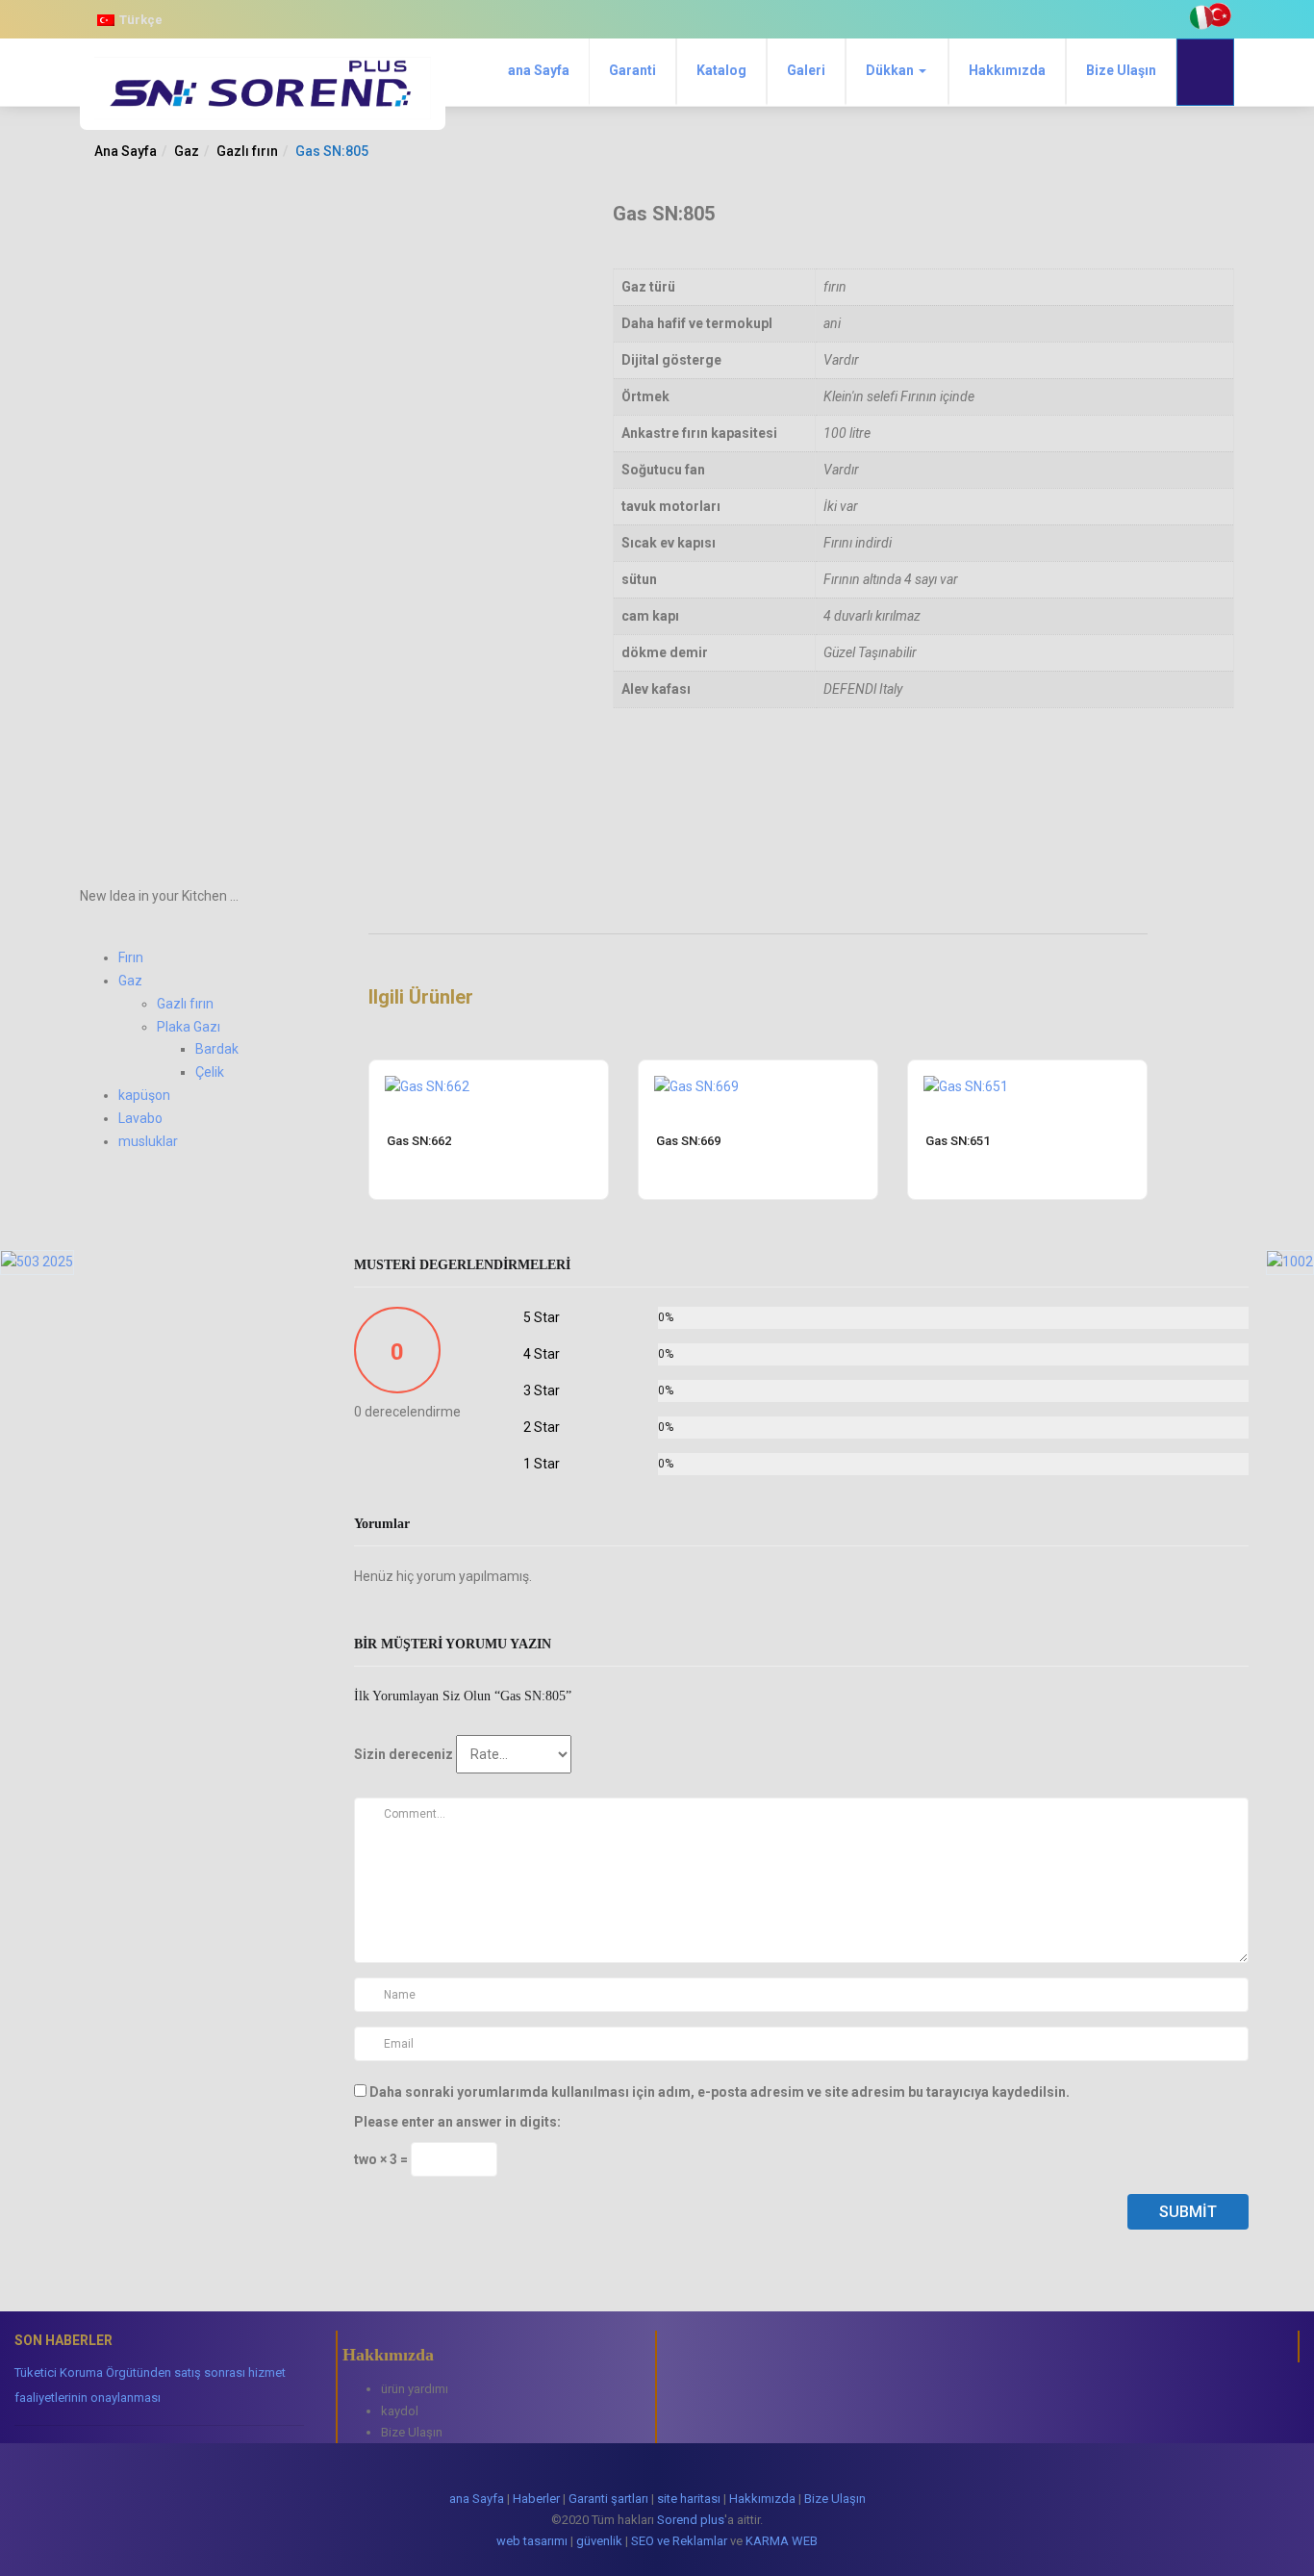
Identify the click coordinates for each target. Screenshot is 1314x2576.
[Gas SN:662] (427, 1072)
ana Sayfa (539, 70)
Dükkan (891, 70)
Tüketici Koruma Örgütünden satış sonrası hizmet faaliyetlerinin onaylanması (150, 2385)
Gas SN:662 (419, 1141)
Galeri (806, 70)
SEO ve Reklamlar (679, 2541)
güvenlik (599, 2541)
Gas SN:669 (688, 1141)
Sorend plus (691, 2520)
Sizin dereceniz (404, 1754)
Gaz (187, 151)
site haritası (689, 2499)
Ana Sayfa (126, 151)
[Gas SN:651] (966, 1072)
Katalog (721, 70)
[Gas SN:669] (696, 1072)
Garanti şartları (608, 2499)
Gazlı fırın (247, 151)
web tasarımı (532, 2541)
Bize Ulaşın (1121, 70)
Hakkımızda (1007, 70)
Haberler (536, 2499)
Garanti (632, 70)
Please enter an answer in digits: (457, 2122)
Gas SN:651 (958, 1141)
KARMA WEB (782, 2541)
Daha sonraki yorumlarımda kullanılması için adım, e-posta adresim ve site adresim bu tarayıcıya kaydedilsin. (720, 2092)
